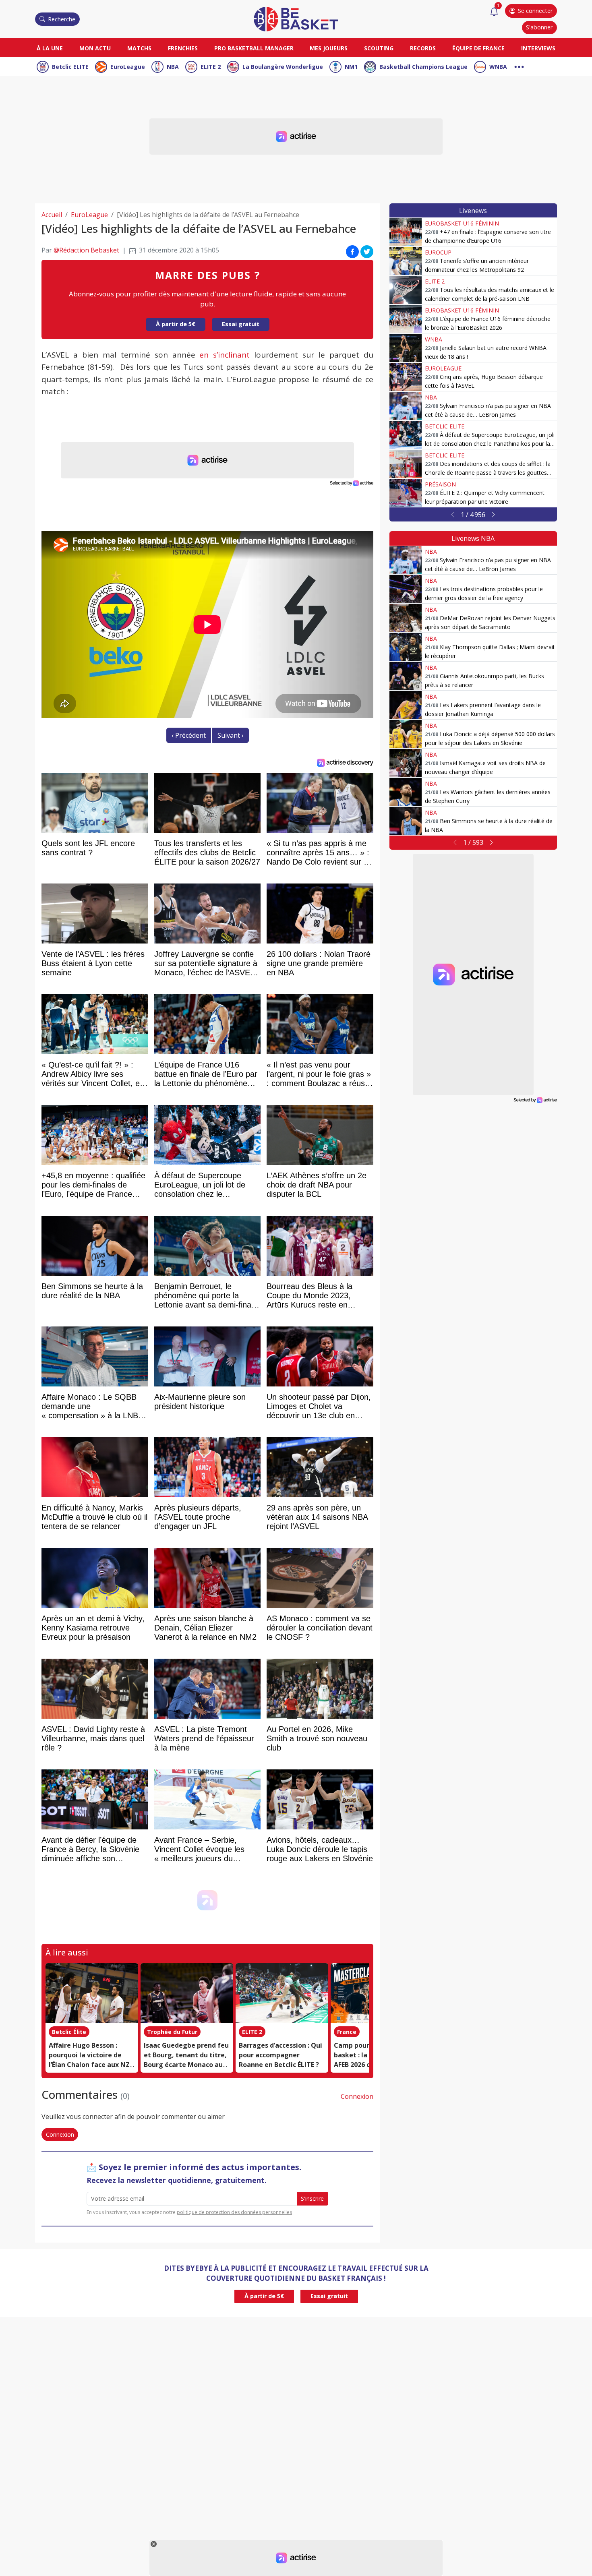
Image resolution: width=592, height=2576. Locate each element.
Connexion (357, 2096)
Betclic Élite (69, 2032)
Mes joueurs (329, 48)
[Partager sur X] (367, 252)
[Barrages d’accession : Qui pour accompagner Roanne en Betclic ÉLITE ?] (282, 1993)
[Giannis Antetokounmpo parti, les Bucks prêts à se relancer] (406, 676)
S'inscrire (312, 2198)
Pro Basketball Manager (254, 48)
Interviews (538, 48)
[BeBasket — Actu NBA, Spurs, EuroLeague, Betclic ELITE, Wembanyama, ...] (296, 19)
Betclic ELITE (70, 67)
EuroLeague (128, 67)
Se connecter (535, 11)
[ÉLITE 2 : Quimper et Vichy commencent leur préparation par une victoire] (406, 493)
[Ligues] (519, 66)
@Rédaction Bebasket (86, 250)
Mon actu (95, 48)
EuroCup (438, 252)
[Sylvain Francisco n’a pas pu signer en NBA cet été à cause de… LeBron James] (406, 406)
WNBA (498, 67)
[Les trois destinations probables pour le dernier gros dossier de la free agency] (406, 589)
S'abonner (539, 27)
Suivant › (231, 735)
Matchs (139, 48)
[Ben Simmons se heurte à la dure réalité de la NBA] (406, 821)
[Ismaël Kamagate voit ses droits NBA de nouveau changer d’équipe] (406, 763)
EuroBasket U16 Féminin (462, 223)
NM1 (351, 67)
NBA (173, 67)
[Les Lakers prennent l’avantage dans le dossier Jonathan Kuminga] (406, 705)
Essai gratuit (241, 324)
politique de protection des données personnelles (234, 2212)
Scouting (379, 48)
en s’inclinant (225, 355)
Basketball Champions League (423, 67)
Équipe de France (478, 48)
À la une (50, 48)
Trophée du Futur (172, 2032)
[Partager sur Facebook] (352, 252)
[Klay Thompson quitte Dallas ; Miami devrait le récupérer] (406, 647)
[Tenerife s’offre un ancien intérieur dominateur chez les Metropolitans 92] (406, 261)
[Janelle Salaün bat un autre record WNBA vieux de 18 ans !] (406, 348)
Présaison (440, 484)
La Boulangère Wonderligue (283, 67)
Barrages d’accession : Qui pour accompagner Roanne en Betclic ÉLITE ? (280, 2055)
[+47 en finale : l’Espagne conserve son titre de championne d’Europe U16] (406, 232)
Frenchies (183, 48)
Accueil (52, 215)
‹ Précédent (189, 735)
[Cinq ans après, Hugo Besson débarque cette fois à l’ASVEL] (406, 377)
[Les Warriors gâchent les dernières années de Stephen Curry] (406, 792)
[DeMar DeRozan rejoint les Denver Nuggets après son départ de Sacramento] (406, 618)
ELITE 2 (211, 67)
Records (423, 48)
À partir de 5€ (176, 324)
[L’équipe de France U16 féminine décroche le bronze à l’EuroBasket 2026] (406, 319)
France (347, 2032)
